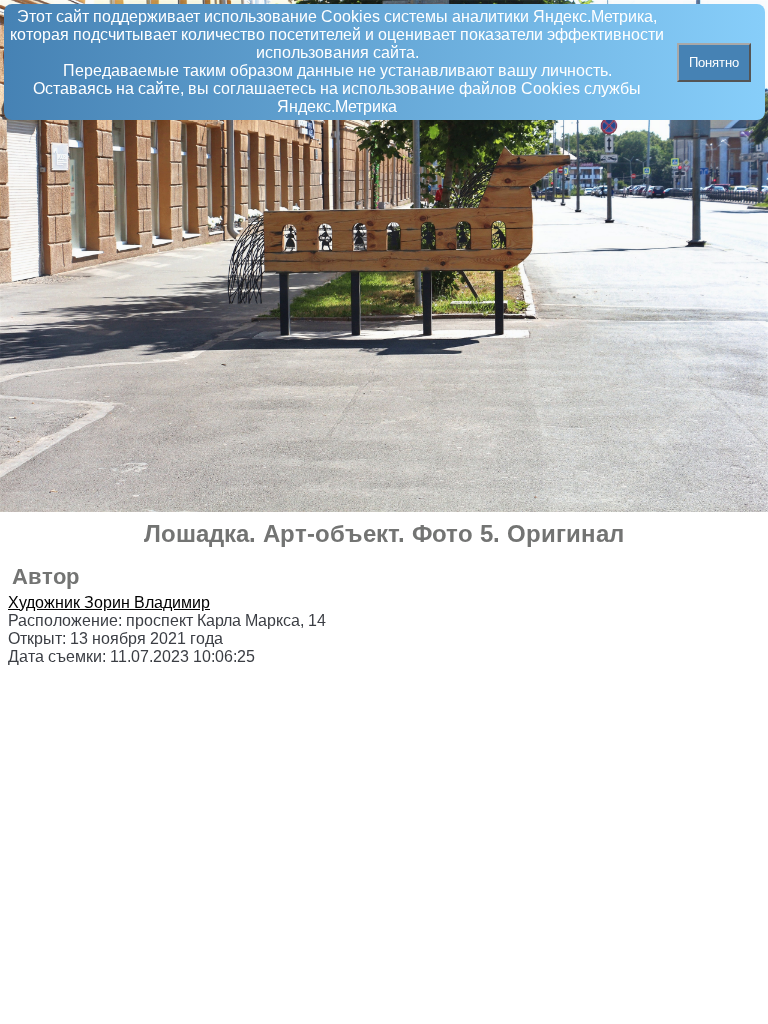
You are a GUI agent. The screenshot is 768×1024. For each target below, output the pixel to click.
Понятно (714, 62)
